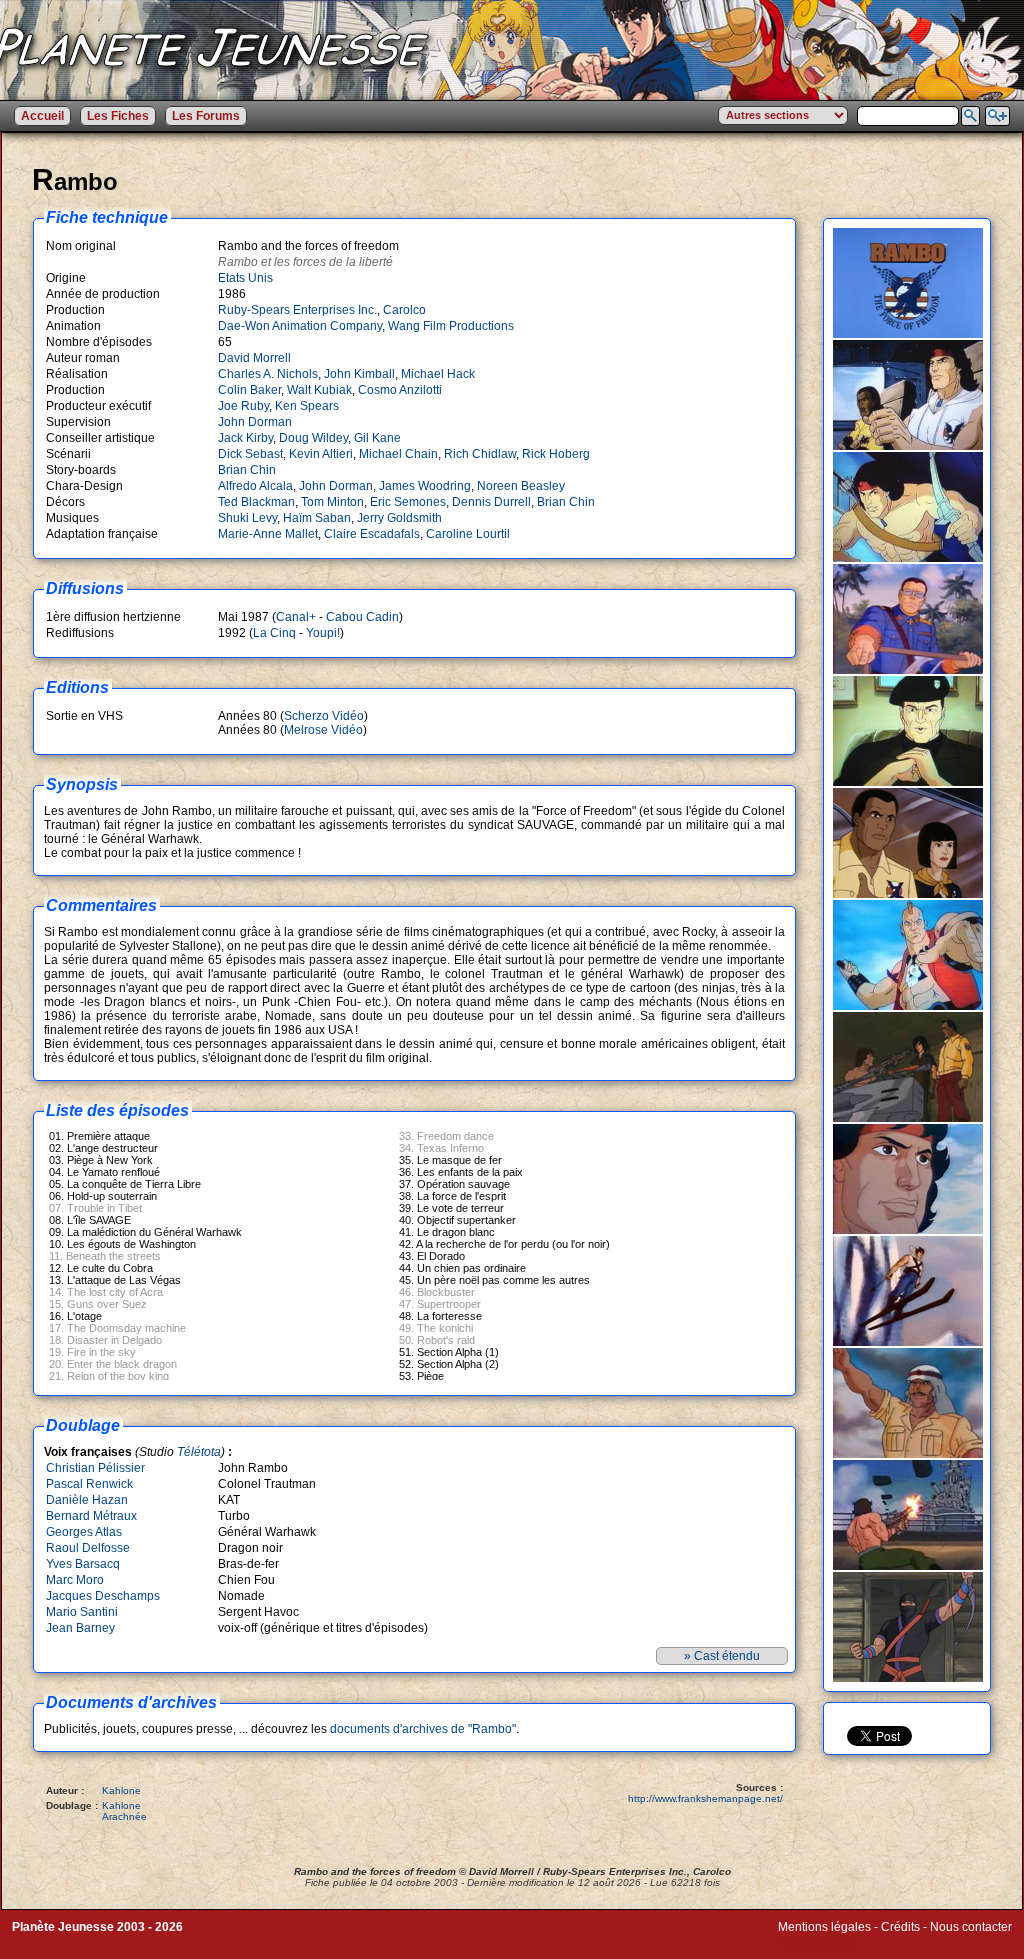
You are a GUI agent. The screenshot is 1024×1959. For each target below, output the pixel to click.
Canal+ (296, 617)
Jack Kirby (245, 438)
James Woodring (425, 486)
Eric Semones (408, 502)
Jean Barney (80, 1628)
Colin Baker (249, 390)
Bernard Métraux (91, 1516)
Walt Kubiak (319, 390)
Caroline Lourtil (468, 534)
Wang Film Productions (451, 326)
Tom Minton (332, 502)
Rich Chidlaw (480, 454)
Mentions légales (824, 1927)
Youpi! (323, 633)
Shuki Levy (247, 518)
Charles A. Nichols (268, 374)
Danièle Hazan (87, 1500)
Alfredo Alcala (255, 486)
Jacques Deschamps (103, 1596)
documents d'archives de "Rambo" (423, 1729)
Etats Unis (245, 278)
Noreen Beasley (521, 486)
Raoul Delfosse (88, 1548)
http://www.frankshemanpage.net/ (705, 1798)
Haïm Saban (317, 518)
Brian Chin (247, 470)
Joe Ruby (243, 406)
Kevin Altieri (321, 454)
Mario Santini (82, 1612)
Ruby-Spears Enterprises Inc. (297, 310)
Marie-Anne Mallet (268, 534)
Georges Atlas (84, 1532)
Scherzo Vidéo (324, 716)
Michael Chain (398, 454)
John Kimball (359, 374)
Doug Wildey (313, 438)
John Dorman (255, 422)
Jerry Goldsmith (399, 518)
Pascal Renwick (89, 1484)
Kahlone (121, 1790)
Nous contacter (971, 1927)
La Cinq (274, 633)
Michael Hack (438, 374)
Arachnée (124, 1816)
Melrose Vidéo (323, 730)
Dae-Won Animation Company (300, 326)
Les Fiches (118, 116)
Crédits (900, 1927)
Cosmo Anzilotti (400, 390)
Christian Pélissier (95, 1468)
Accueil (42, 116)
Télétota (199, 1452)
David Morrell (254, 358)
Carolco (404, 310)
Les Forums (206, 116)
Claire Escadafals (372, 534)
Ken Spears (307, 406)
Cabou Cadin (362, 617)
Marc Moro (75, 1580)
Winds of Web (815, 1941)
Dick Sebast (250, 454)
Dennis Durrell (491, 502)
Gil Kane (377, 438)
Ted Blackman (256, 502)
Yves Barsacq (83, 1564)
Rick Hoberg (556, 454)
